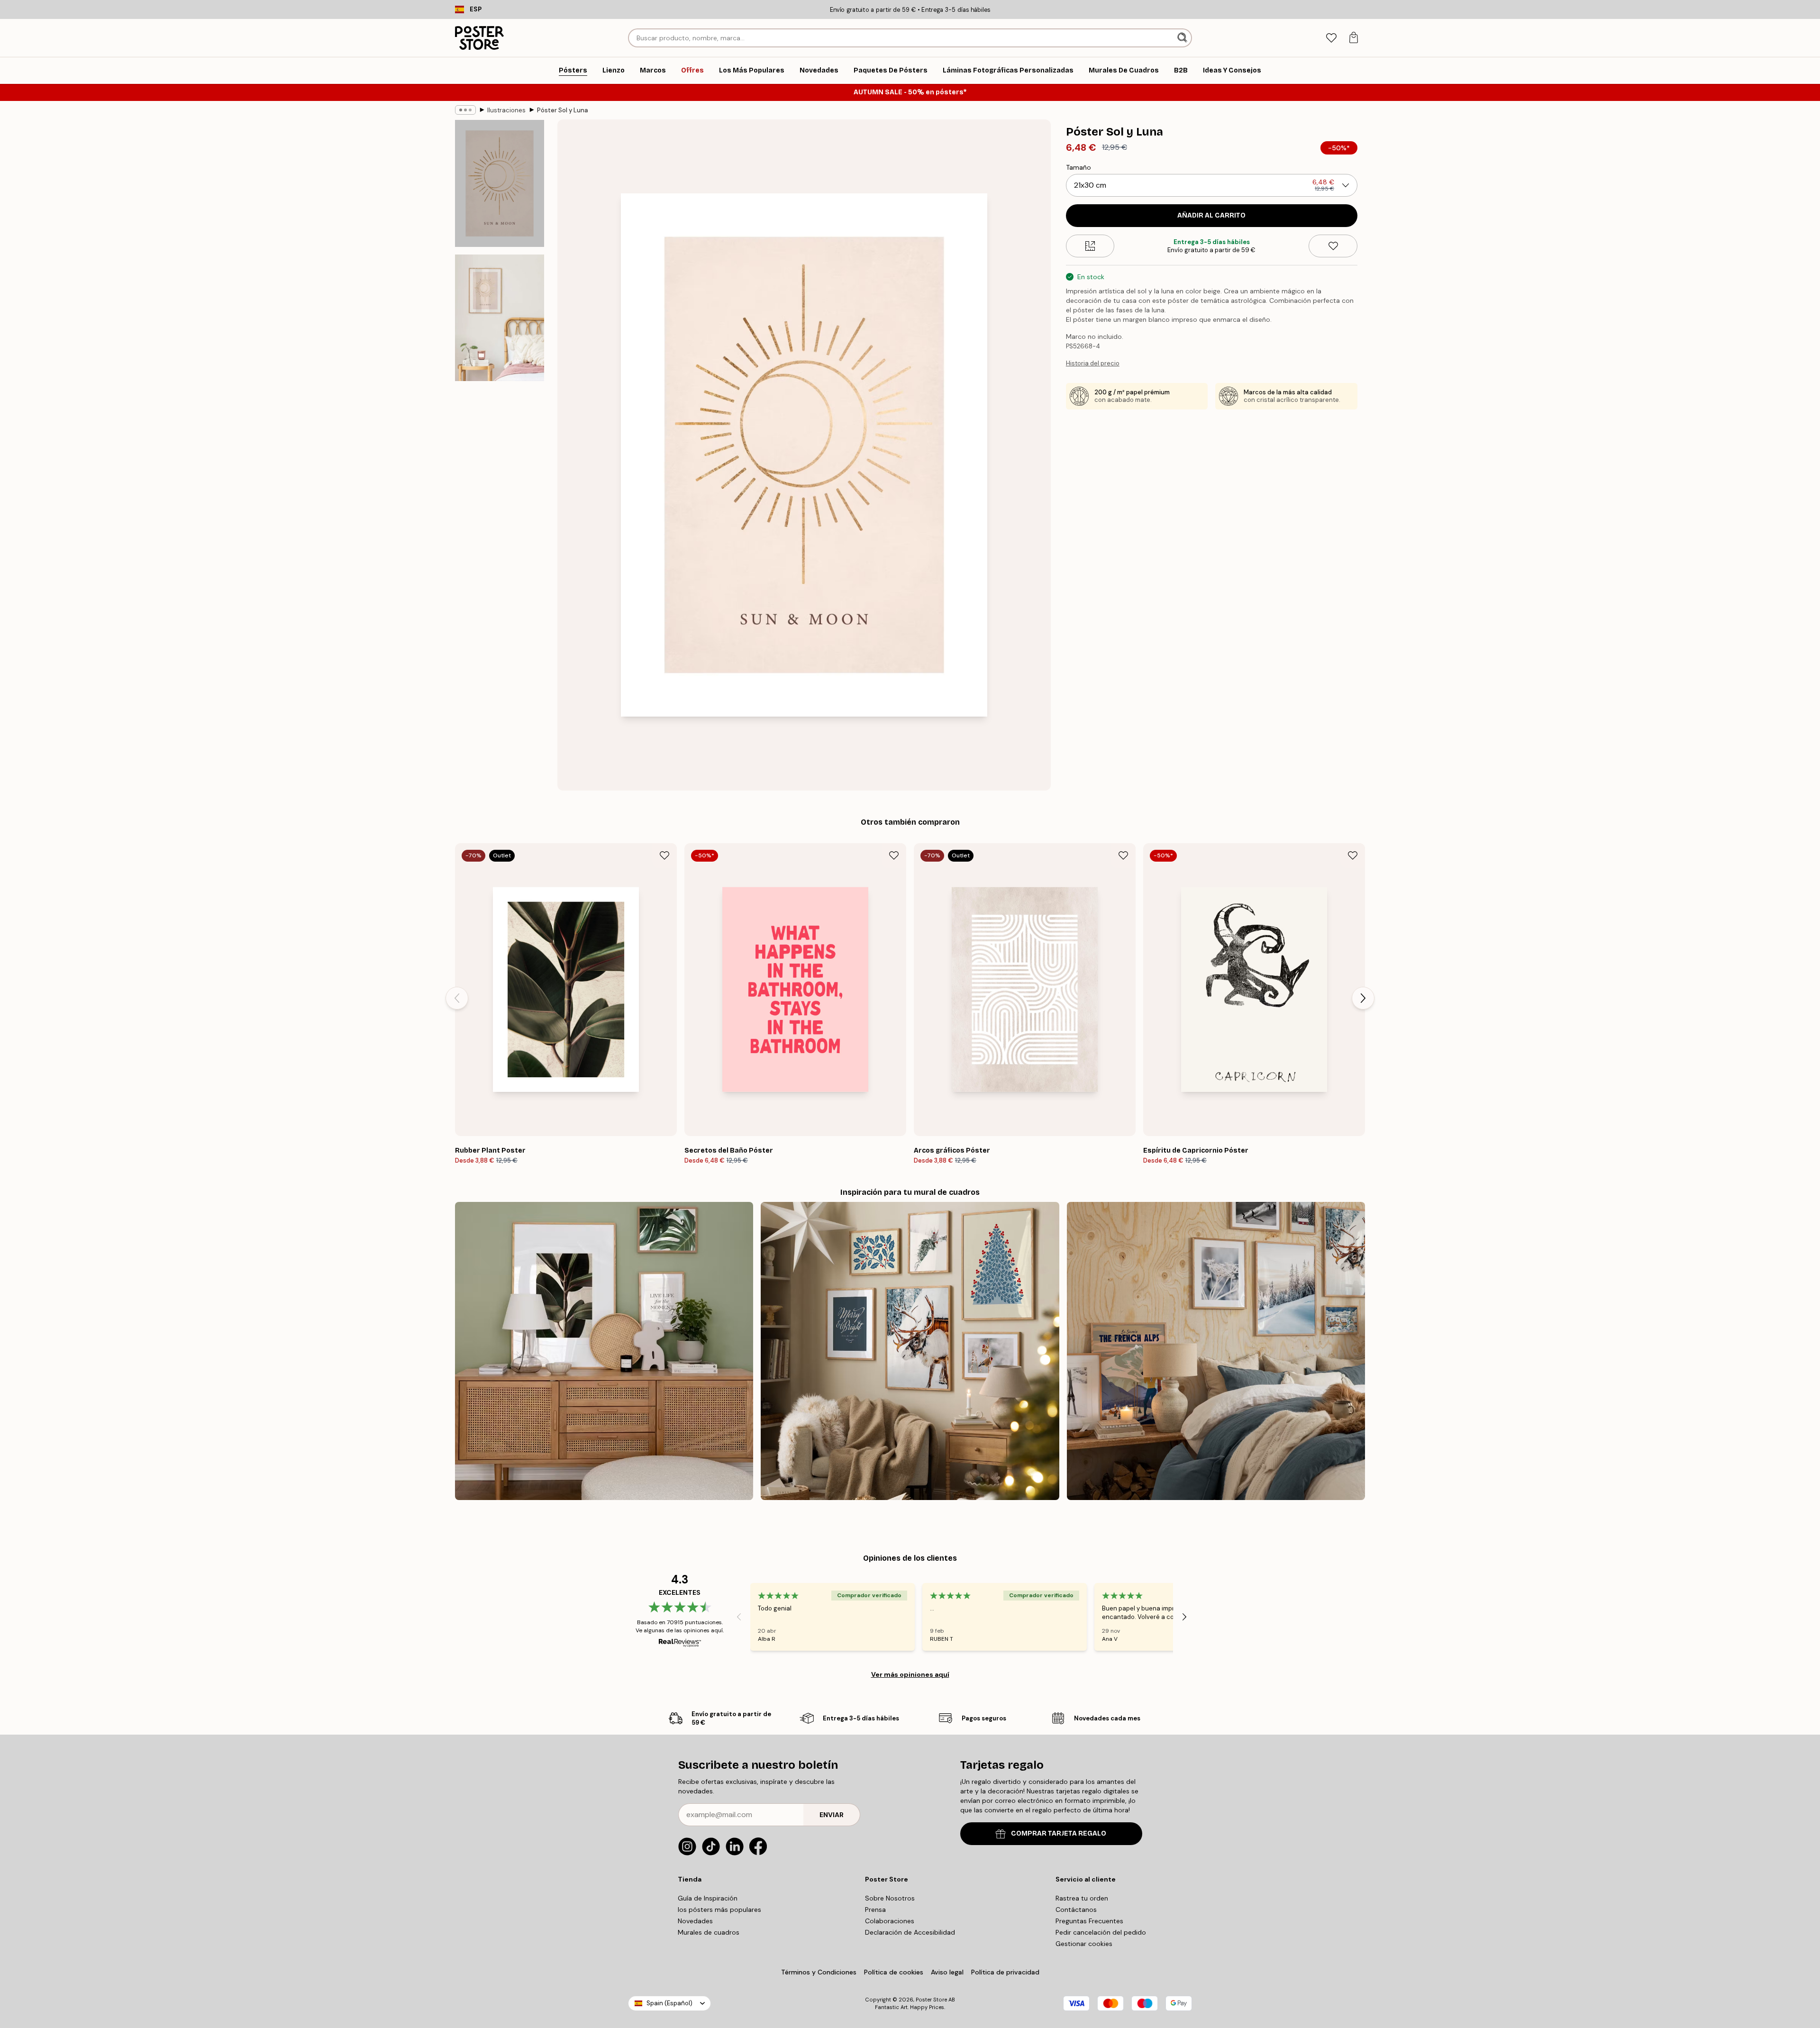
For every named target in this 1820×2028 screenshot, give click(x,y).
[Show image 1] (500, 184)
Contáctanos (1076, 1910)
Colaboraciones (890, 1921)
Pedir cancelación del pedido (1101, 1932)
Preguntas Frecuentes (1089, 1921)
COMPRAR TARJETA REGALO (1059, 1833)
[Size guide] (1090, 246)
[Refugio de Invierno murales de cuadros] (1216, 1351)
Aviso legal (947, 1972)
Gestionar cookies (1084, 1944)
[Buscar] (1183, 38)
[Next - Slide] (1363, 998)
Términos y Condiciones (819, 1972)
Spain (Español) (669, 2003)
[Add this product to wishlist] (1333, 246)
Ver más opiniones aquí (910, 1674)
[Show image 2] (500, 318)
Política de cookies (894, 1972)
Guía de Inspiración (708, 1898)
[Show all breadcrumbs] (465, 110)
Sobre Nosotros (890, 1898)
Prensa (875, 1910)
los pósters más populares (719, 1910)
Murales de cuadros (709, 1932)
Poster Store (931, 2000)
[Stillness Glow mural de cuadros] (910, 1351)
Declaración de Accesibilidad (910, 1932)
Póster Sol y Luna (563, 110)
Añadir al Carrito (1211, 215)
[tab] (1331, 38)
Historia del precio (1093, 363)
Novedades (695, 1921)
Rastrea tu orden (1082, 1898)
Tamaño (1078, 167)
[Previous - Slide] (457, 998)
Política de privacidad (1005, 1972)
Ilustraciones (506, 110)
